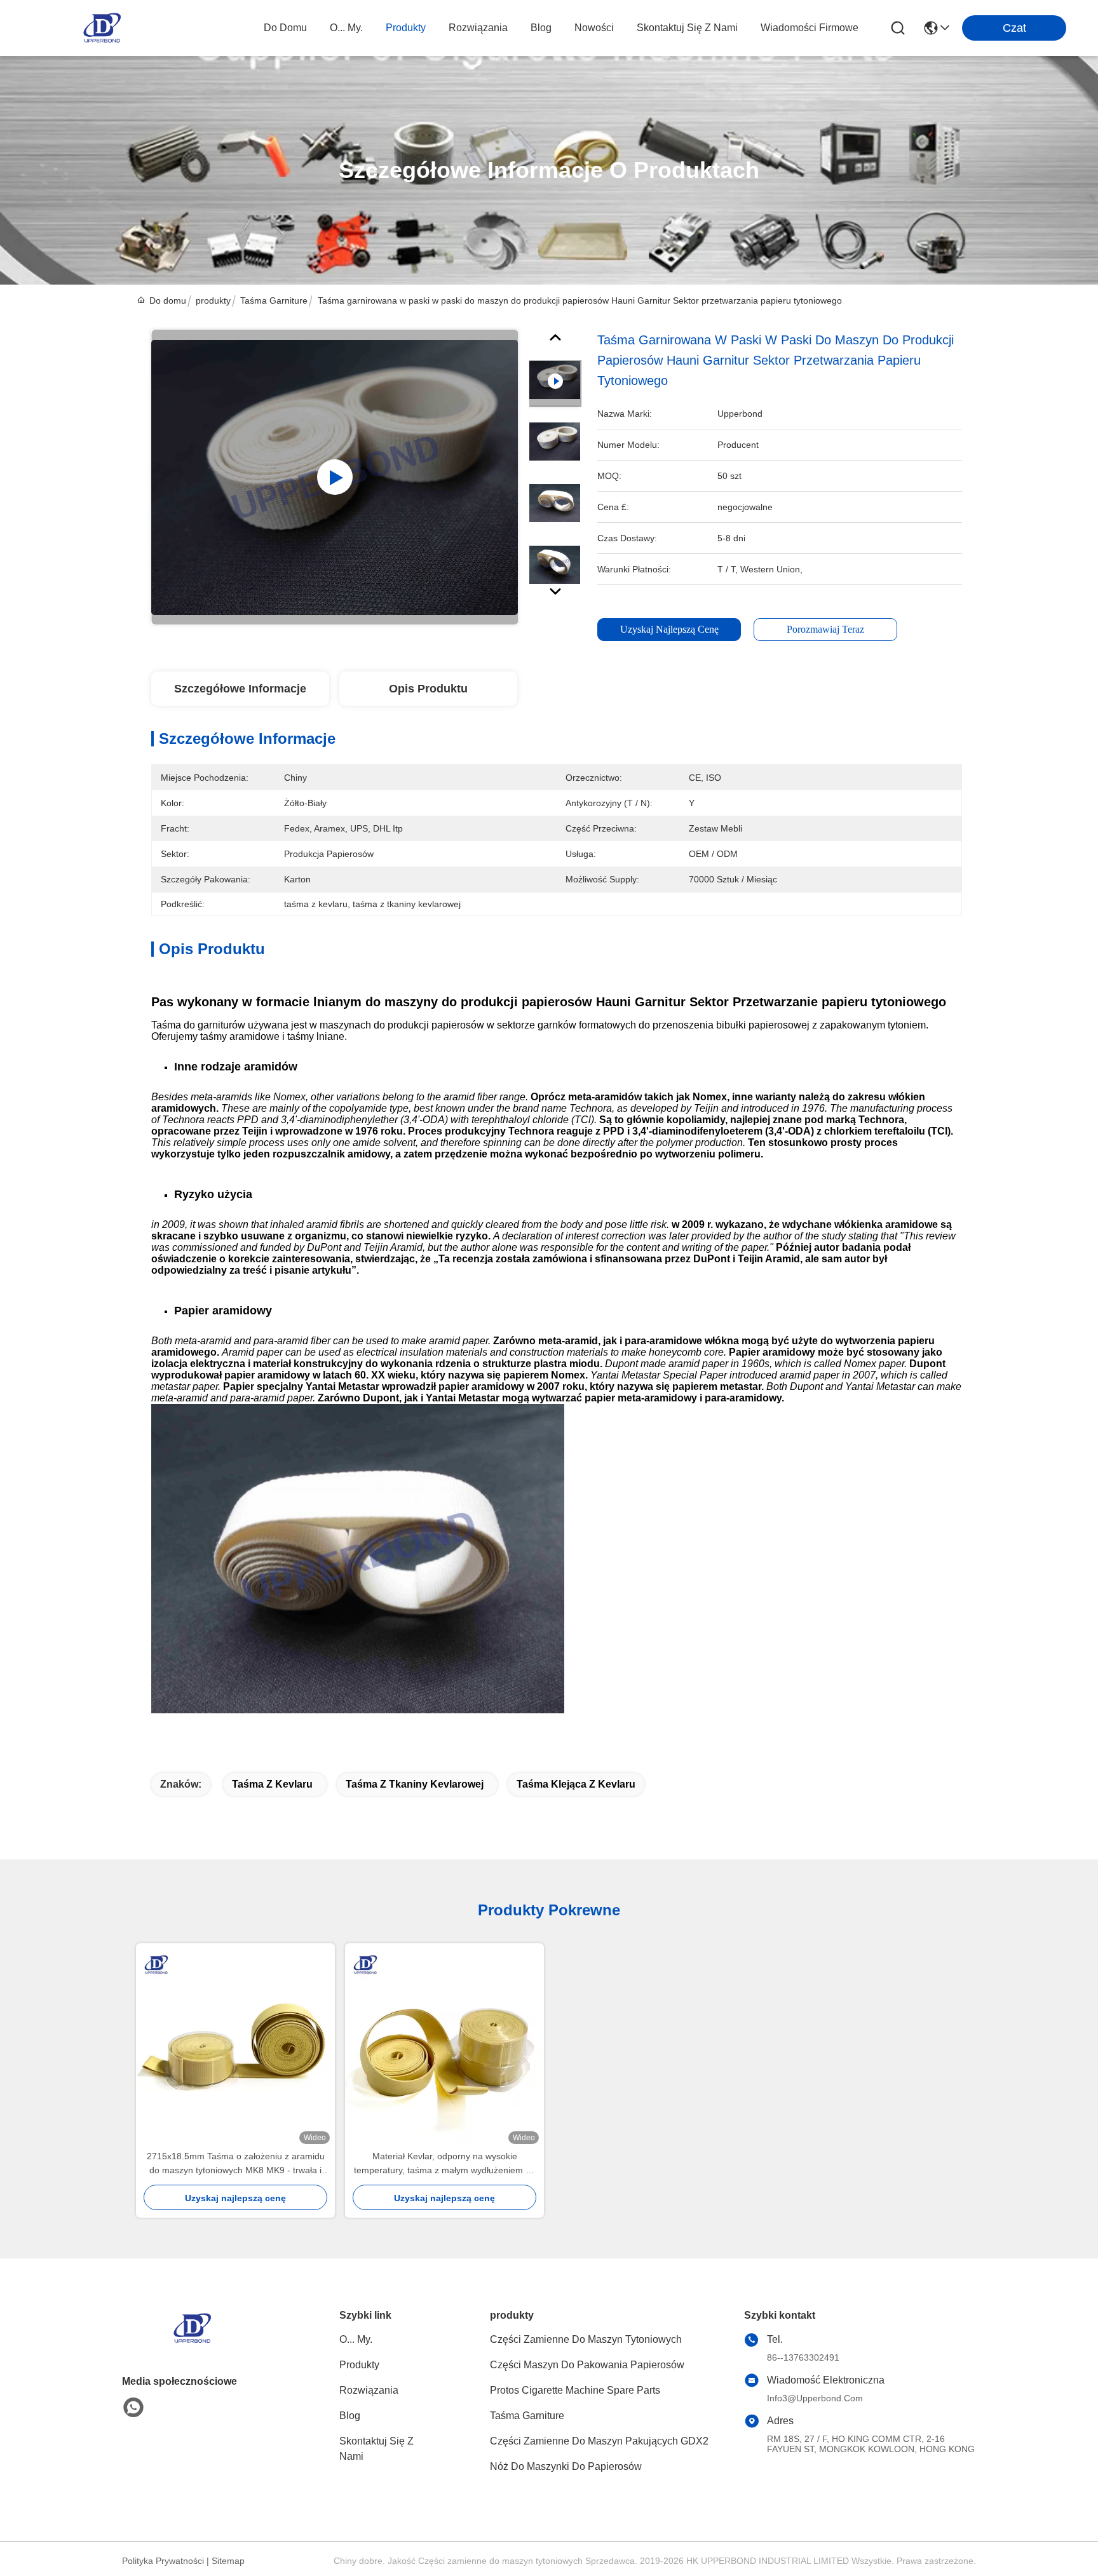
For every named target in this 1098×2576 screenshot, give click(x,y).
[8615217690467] (133, 2408)
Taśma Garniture (274, 300)
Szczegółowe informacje (240, 689)
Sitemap (228, 2561)
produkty (406, 28)
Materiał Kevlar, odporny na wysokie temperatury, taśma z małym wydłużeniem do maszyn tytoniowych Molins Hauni (445, 2164)
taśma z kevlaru (272, 1784)
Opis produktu (428, 689)
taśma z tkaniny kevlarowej (415, 1784)
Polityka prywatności (163, 2561)
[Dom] (192, 2344)
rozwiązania (478, 28)
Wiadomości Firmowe (810, 28)
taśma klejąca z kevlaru (576, 1784)
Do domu (285, 28)
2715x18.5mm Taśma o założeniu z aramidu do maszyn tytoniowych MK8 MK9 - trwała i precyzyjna (236, 2164)
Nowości (594, 28)
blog (541, 28)
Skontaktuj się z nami (687, 28)
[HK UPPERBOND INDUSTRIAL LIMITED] (102, 28)
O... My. (346, 28)
